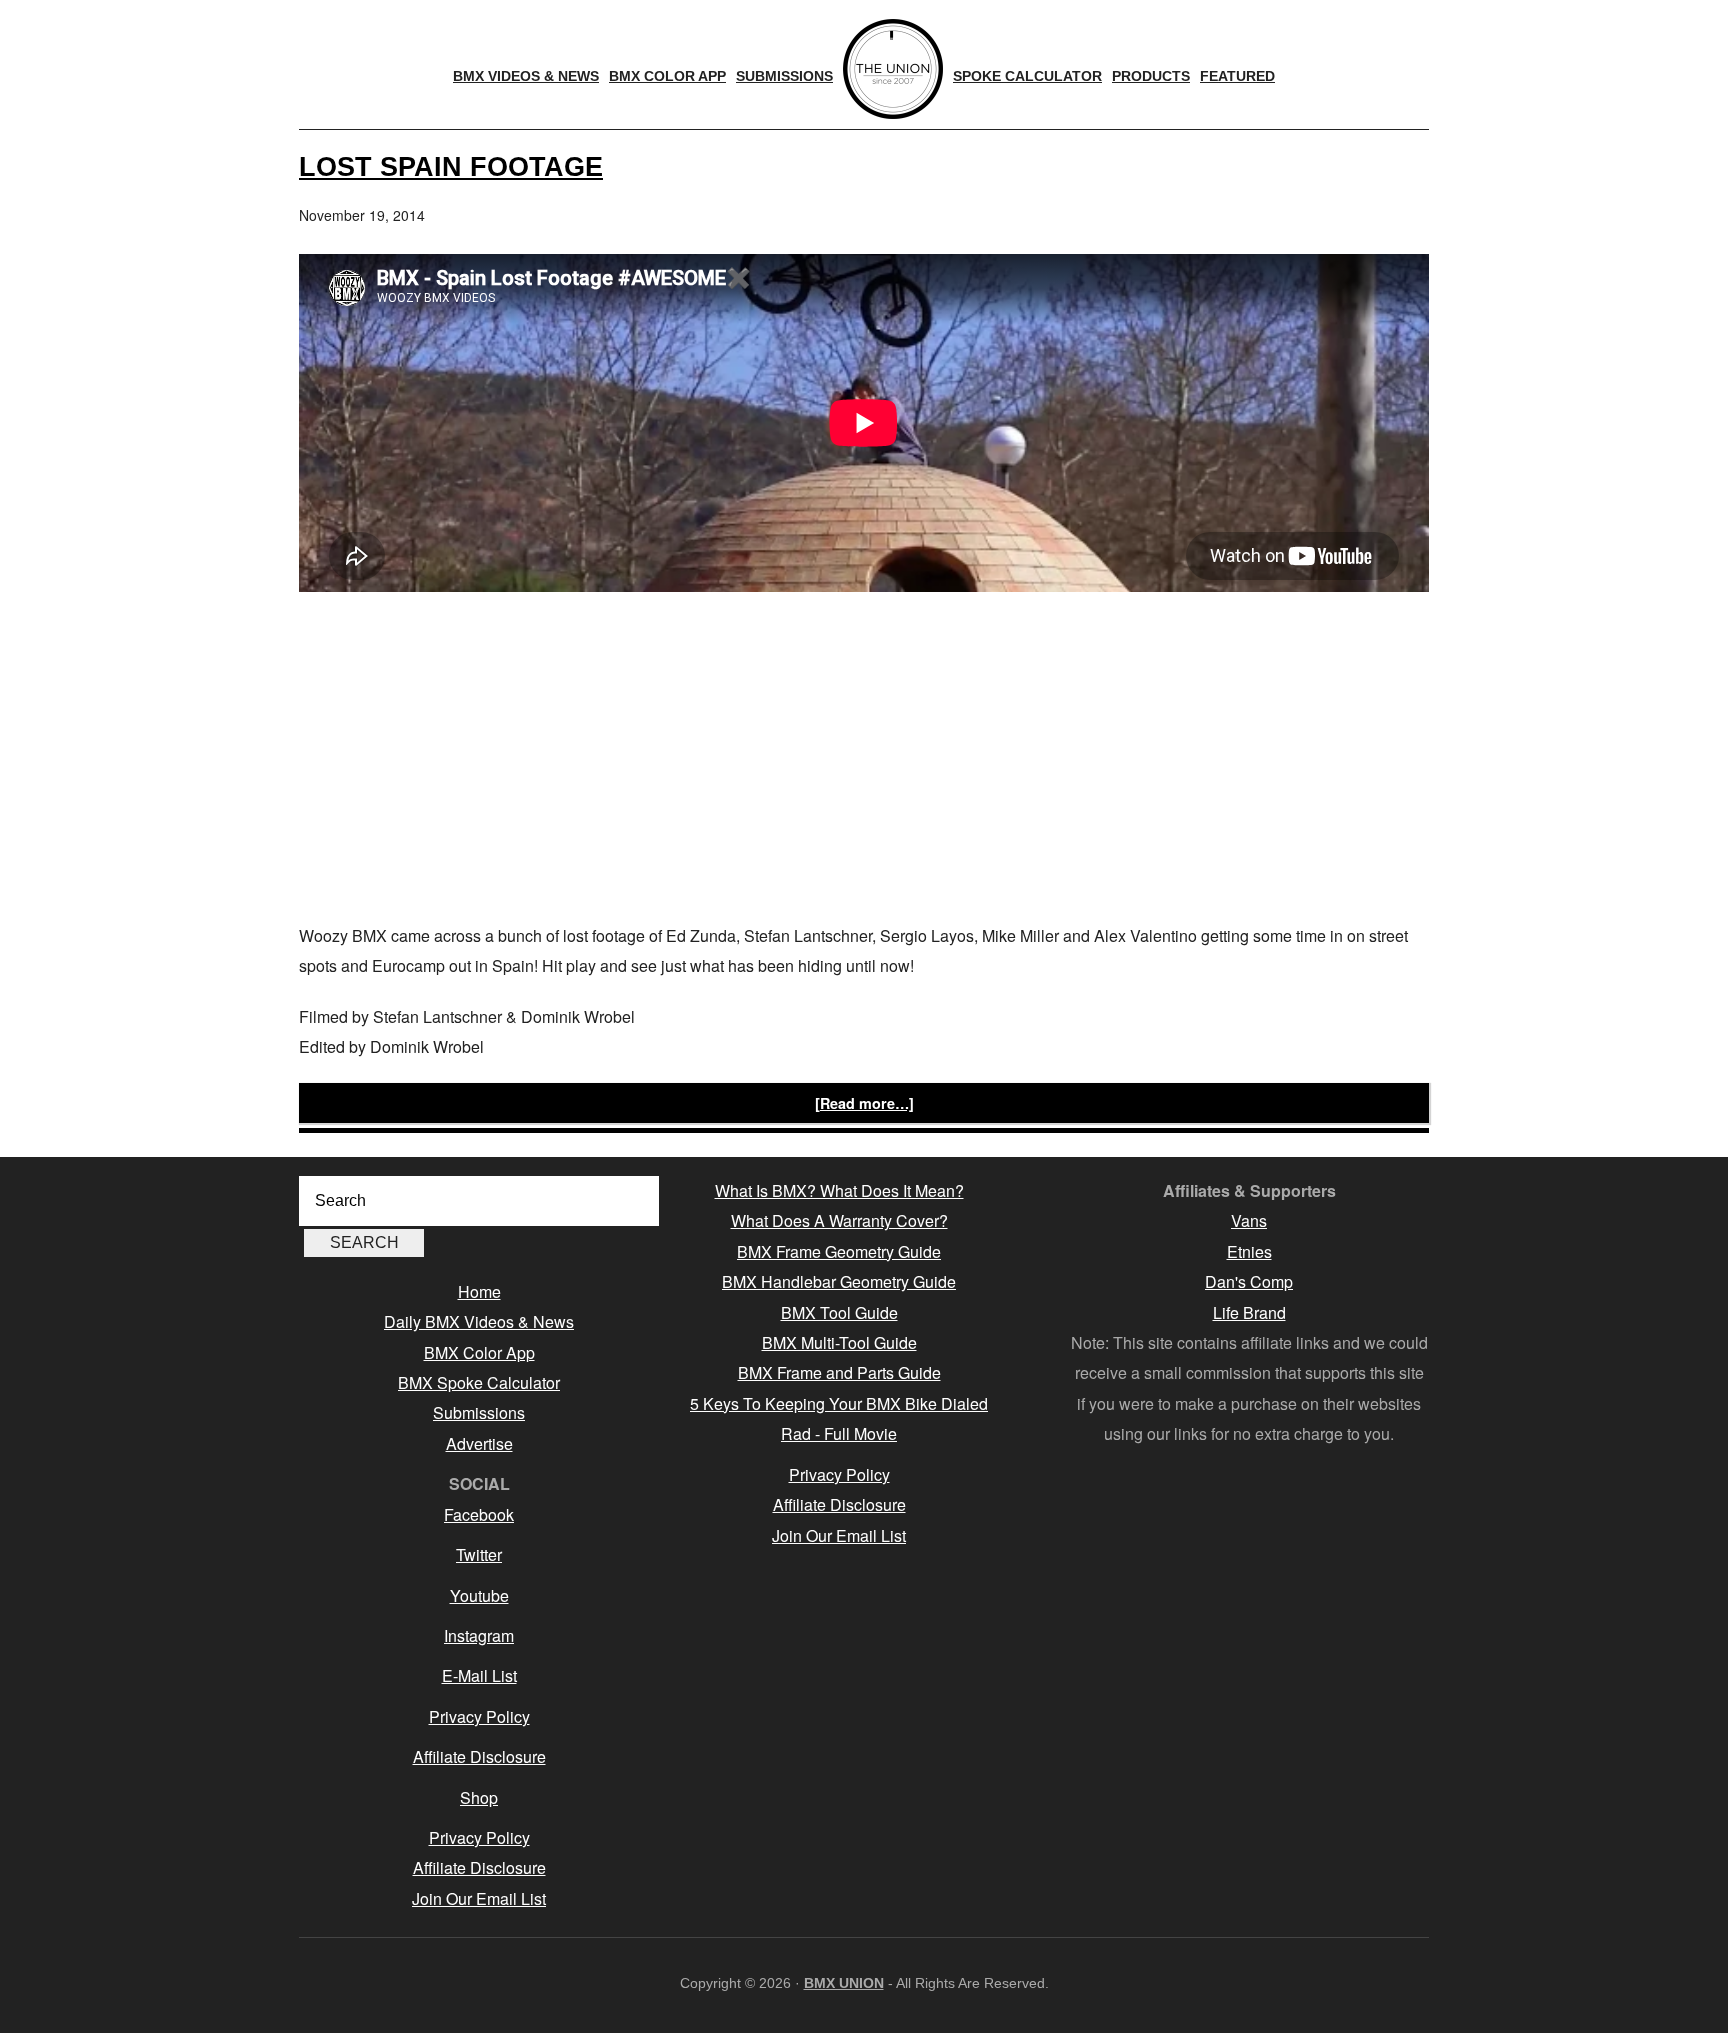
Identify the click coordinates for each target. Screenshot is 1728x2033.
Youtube (479, 1595)
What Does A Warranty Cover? (839, 1220)
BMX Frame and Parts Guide (839, 1372)
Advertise (479, 1443)
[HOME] (893, 69)
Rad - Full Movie (839, 1433)
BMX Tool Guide (839, 1312)
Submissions (479, 1412)
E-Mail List (479, 1675)
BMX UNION (844, 1983)
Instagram (479, 1635)
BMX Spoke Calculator (479, 1382)
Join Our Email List (479, 1898)
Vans (1249, 1220)
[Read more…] (864, 1103)
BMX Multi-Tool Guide (839, 1342)
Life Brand (1249, 1312)
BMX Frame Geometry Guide (839, 1251)
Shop (479, 1797)
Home (479, 1291)
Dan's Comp (1249, 1281)
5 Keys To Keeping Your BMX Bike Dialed (839, 1403)
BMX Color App (479, 1352)
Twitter (479, 1554)
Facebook (479, 1514)
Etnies (1249, 1251)
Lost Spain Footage (451, 166)
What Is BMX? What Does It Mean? (839, 1190)
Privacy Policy (479, 1716)
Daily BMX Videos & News (479, 1321)
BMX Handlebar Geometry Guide (839, 1281)
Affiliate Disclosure (479, 1756)
